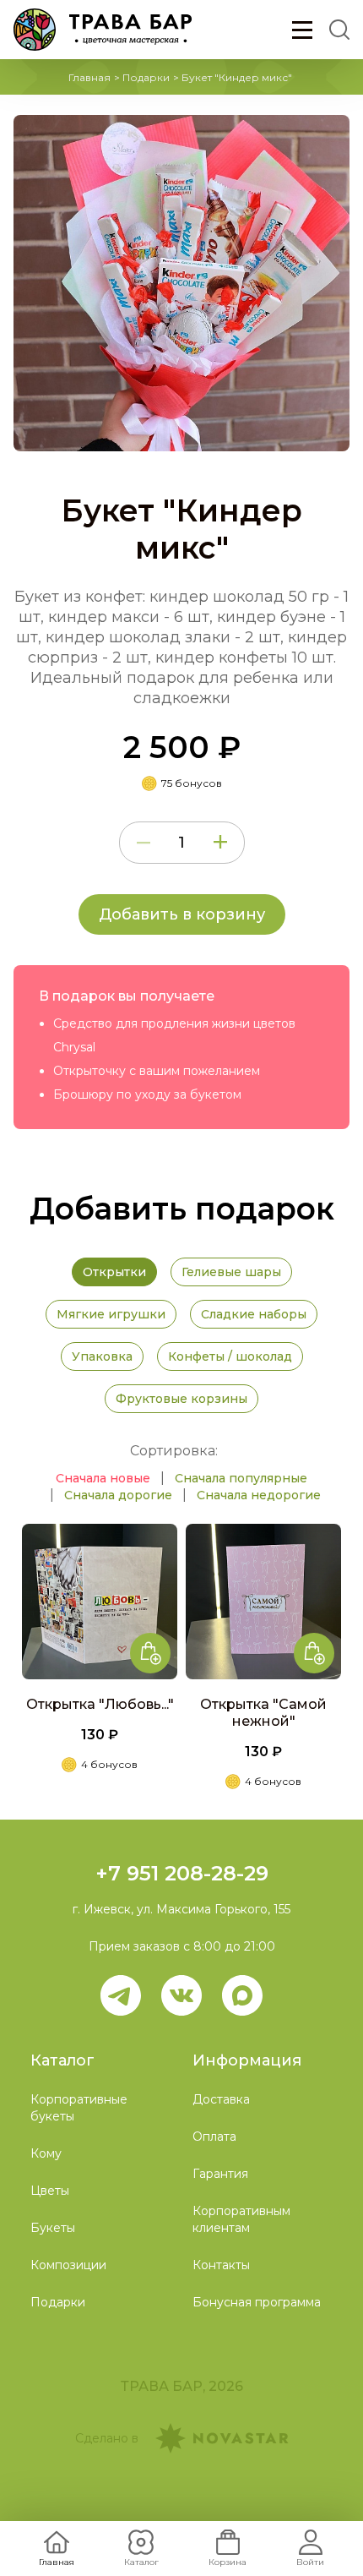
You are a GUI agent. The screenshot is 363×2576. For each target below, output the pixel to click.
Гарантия (220, 2174)
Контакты (221, 2265)
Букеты (53, 2228)
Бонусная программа (257, 2302)
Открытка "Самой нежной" (263, 1713)
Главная (89, 77)
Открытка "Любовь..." (100, 1704)
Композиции (68, 2265)
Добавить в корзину (182, 914)
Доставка (221, 2099)
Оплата (214, 2137)
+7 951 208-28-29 (182, 1873)
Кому (46, 2153)
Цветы (50, 2191)
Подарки (146, 77)
